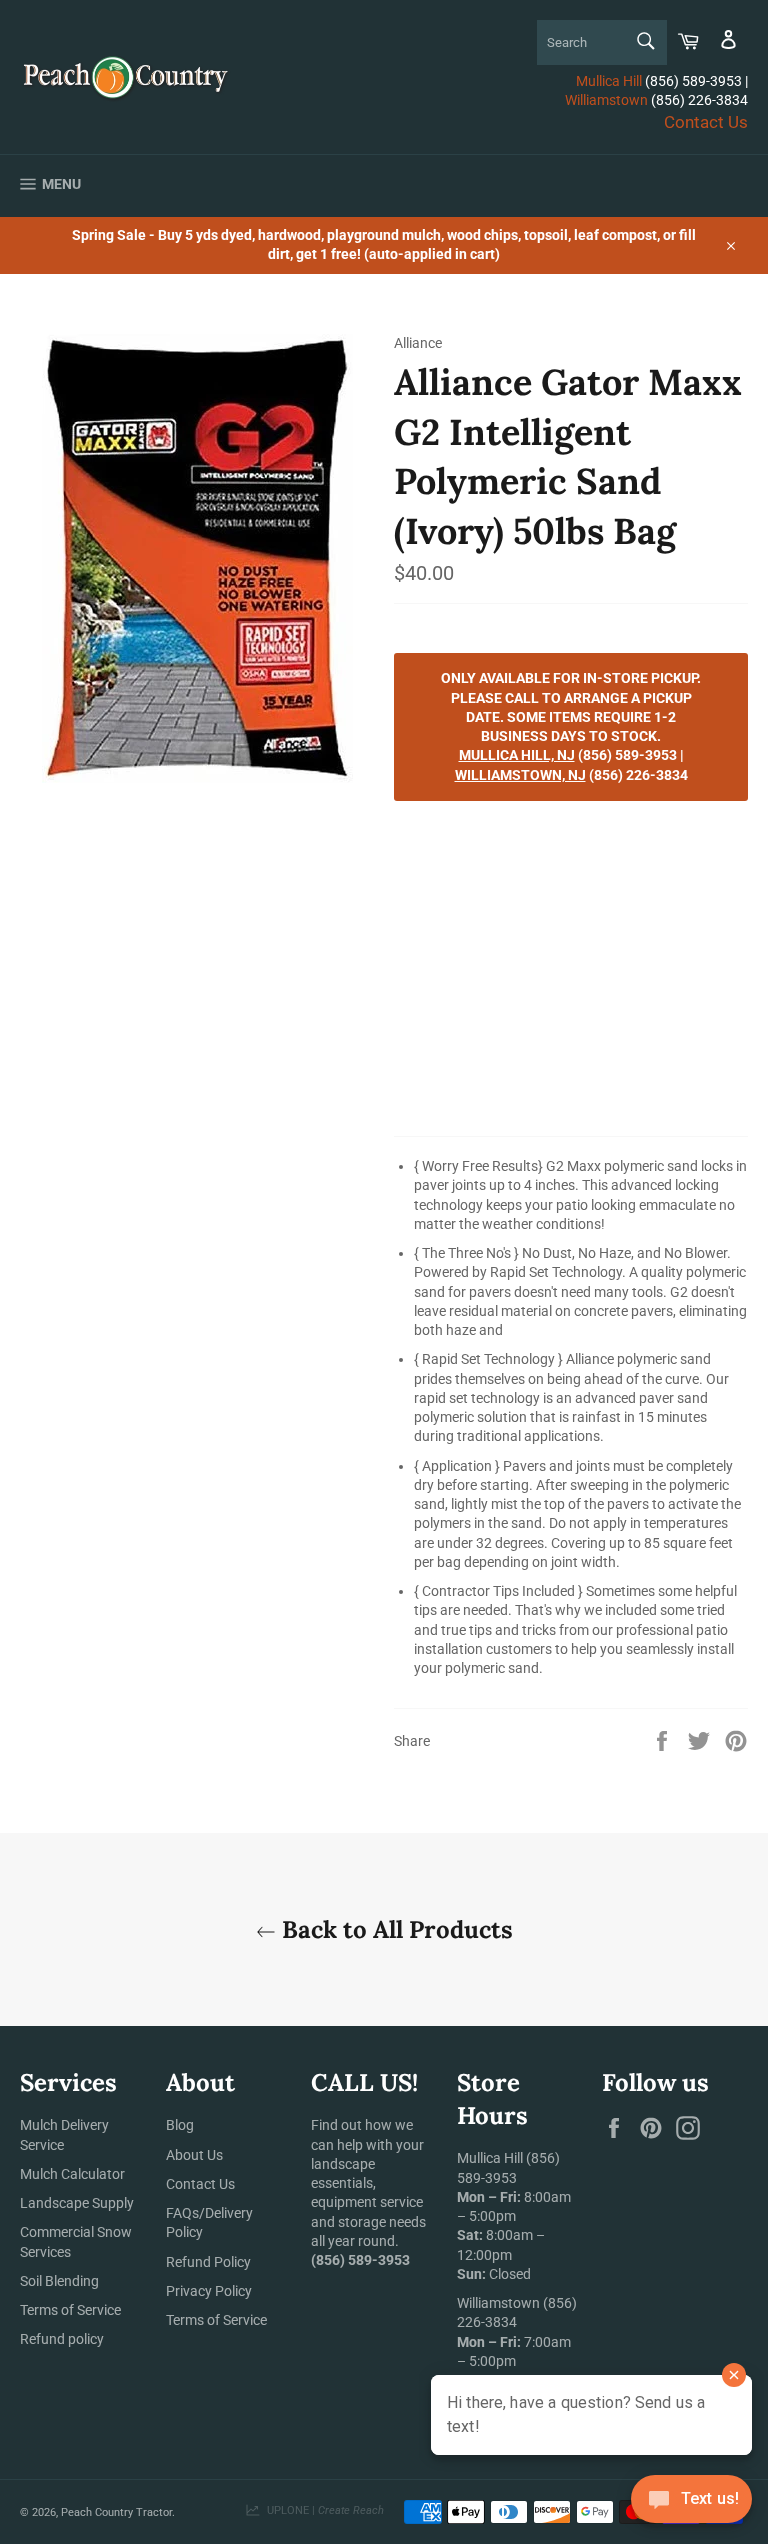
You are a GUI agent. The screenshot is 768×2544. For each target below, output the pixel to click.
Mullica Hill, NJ (517, 755)
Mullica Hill (609, 81)
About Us (194, 2155)
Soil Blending (59, 2281)
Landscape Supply (77, 2203)
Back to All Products (394, 1929)
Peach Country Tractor (116, 2512)
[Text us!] (691, 2503)
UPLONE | (322, 2510)
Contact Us (706, 122)
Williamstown (606, 100)
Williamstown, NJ (520, 775)
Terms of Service (70, 2310)
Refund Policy (208, 2262)
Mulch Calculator (72, 2174)
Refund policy (62, 2339)
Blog (180, 2125)
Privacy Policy (209, 2291)
